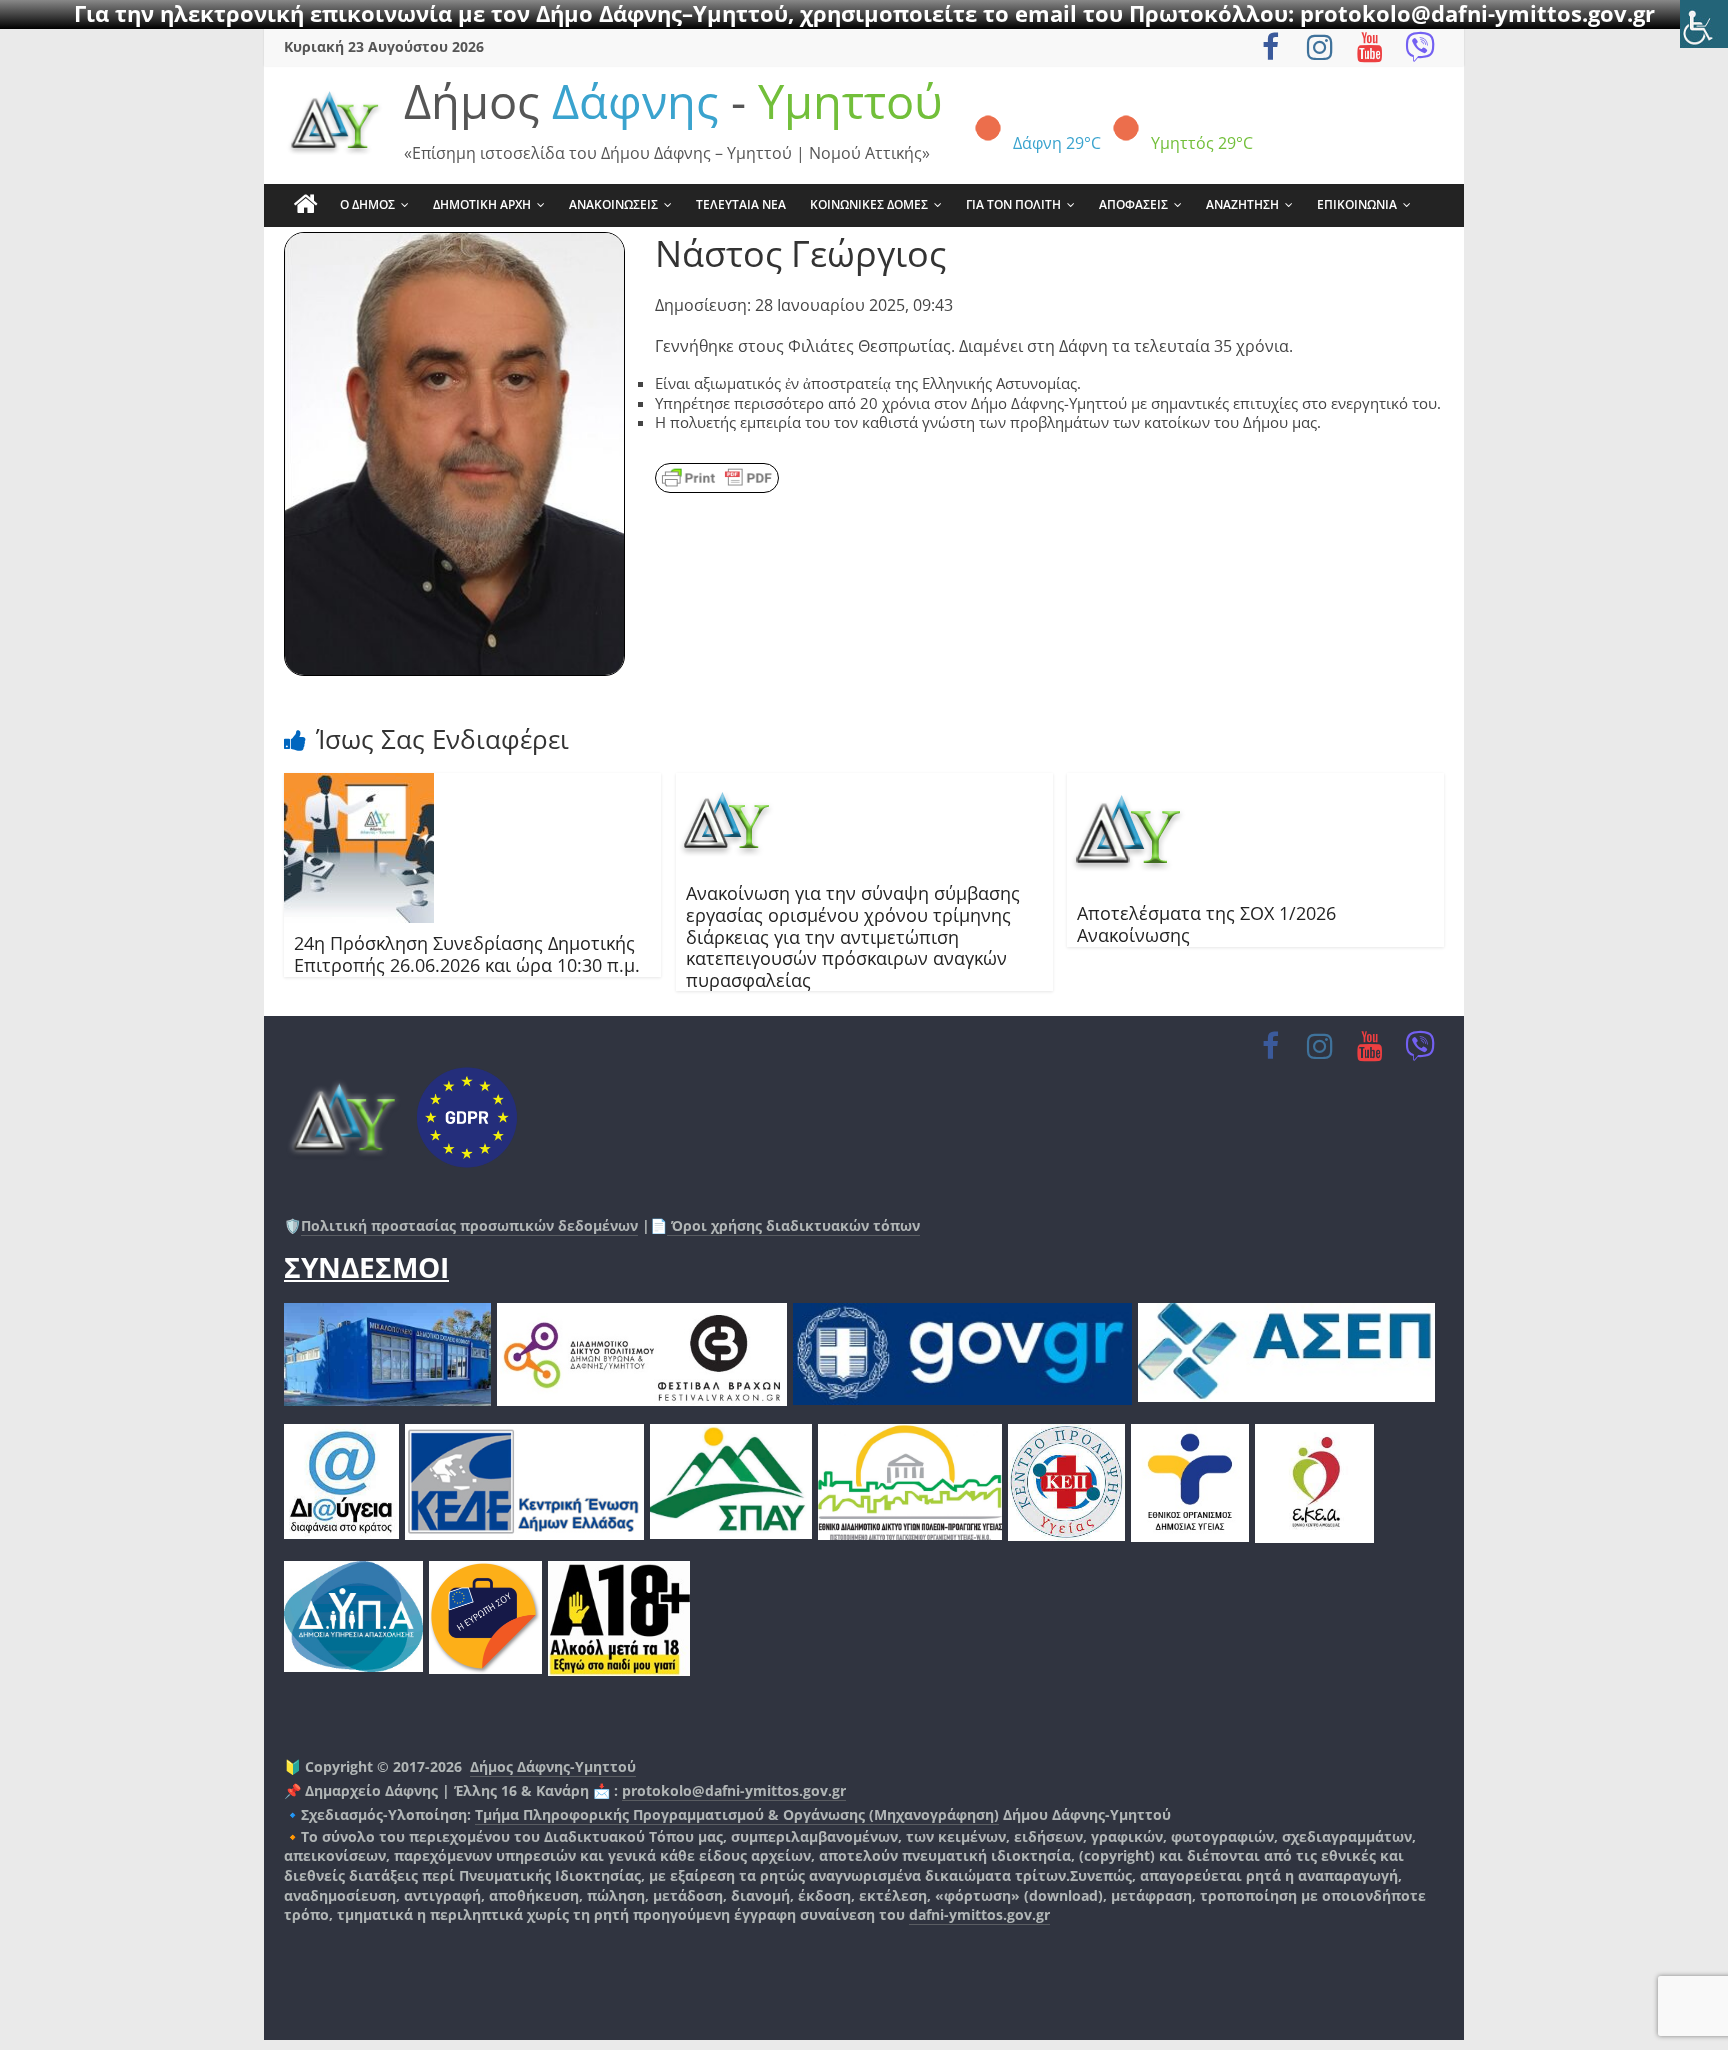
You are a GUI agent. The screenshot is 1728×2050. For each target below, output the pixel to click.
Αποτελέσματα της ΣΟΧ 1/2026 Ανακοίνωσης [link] (1206, 924)
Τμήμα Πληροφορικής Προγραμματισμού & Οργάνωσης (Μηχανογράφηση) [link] (737, 1814)
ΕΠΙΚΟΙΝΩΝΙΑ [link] (1357, 204)
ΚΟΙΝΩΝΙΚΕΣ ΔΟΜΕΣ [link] (869, 204)
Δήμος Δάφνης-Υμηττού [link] (553, 1766)
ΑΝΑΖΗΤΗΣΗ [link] (1242, 204)
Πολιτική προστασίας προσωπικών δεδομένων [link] (469, 1225)
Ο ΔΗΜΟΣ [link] (367, 204)
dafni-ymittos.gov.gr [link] (979, 1914)
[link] (1704, 24)
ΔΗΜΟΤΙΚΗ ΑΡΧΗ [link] (482, 204)
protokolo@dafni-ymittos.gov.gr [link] (734, 1790)
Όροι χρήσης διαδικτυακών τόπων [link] (793, 1225)
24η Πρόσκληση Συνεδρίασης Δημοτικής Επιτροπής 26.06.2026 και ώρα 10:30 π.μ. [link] (467, 954)
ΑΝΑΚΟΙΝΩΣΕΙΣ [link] (613, 204)
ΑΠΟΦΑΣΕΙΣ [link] (1133, 204)
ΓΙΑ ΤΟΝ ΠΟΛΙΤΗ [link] (1013, 204)
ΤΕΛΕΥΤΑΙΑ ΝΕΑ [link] (741, 204)
